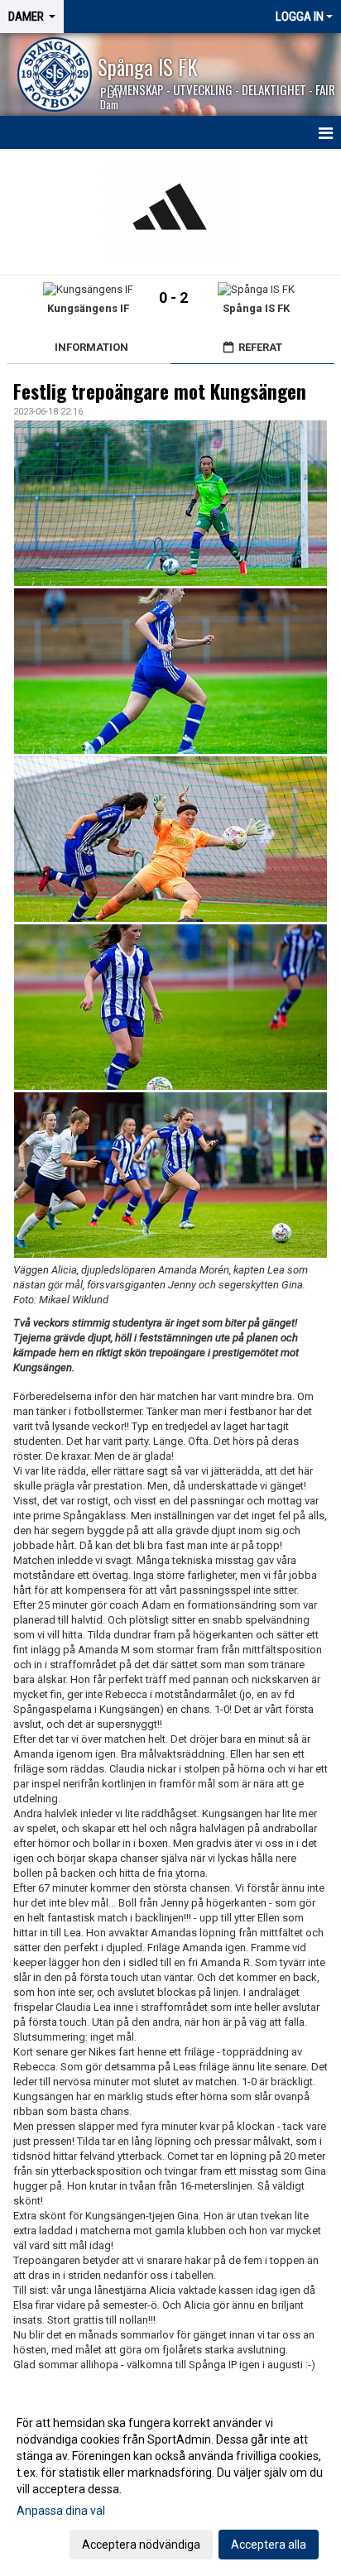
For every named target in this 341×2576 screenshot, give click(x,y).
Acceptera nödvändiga (141, 2545)
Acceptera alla (269, 2545)
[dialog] (170, 2483)
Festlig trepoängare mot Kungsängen (160, 391)
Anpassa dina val (61, 2511)
